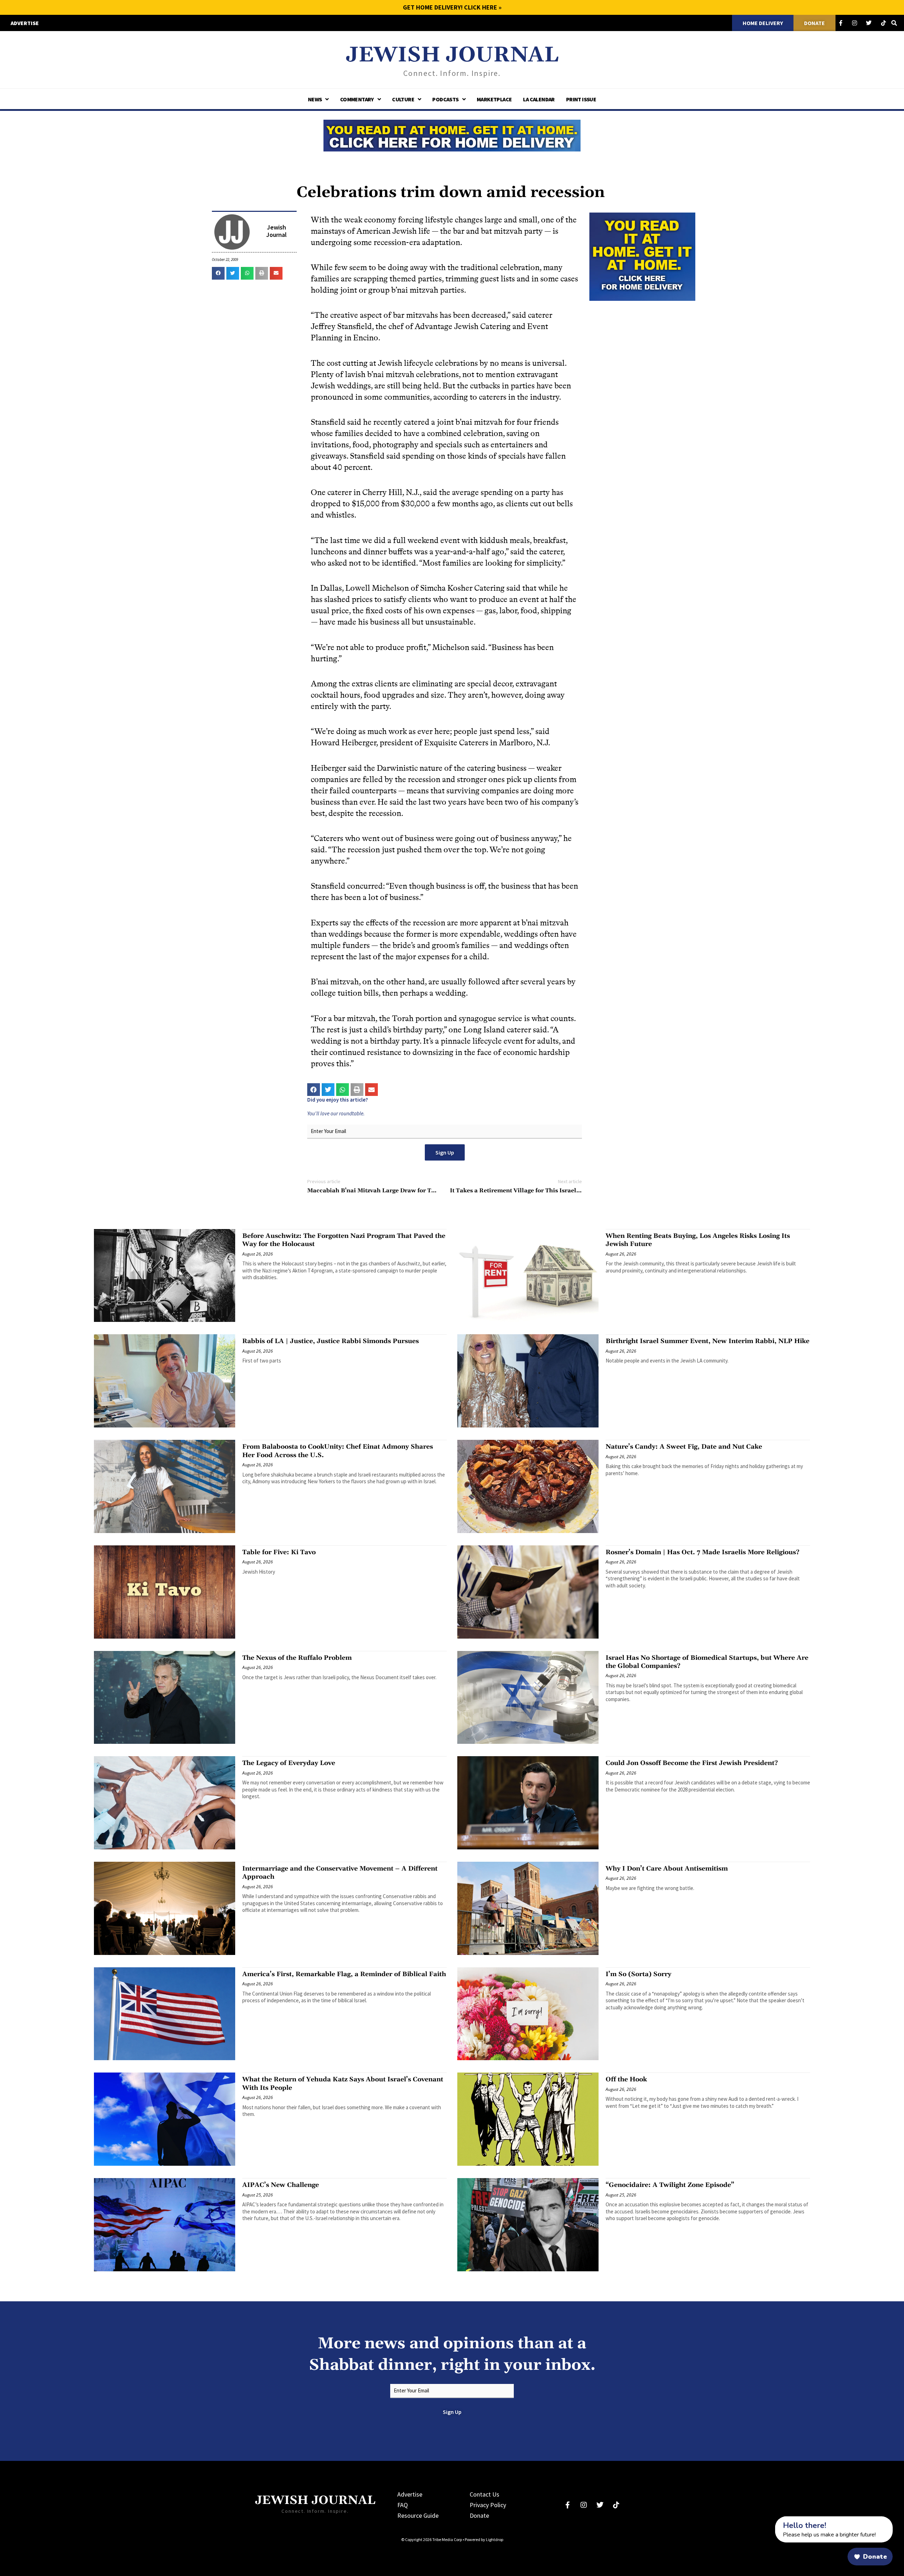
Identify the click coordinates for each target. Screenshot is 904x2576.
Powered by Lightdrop (484, 2539)
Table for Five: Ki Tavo (279, 1552)
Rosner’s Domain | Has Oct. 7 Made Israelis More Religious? (703, 1552)
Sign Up (445, 1152)
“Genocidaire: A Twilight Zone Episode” (670, 2185)
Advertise (410, 2494)
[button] (218, 273)
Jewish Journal (452, 55)
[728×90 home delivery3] (452, 135)
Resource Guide (418, 2515)
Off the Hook (626, 2079)
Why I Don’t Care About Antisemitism (667, 1869)
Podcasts (445, 99)
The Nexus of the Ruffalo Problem (297, 1658)
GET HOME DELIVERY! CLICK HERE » (452, 7)
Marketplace (494, 99)
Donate (479, 2515)
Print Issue (581, 99)
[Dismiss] (768, 2520)
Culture (403, 99)
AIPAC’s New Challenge (281, 2185)
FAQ (403, 2505)
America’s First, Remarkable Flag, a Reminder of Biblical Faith (344, 1974)
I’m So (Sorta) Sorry (638, 1974)
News (315, 99)
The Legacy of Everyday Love (289, 1763)
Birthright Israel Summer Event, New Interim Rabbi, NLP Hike (707, 1341)
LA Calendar (539, 99)
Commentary (357, 99)
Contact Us (484, 2494)
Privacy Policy (488, 2505)
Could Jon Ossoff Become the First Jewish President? (692, 1763)
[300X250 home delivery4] (642, 256)
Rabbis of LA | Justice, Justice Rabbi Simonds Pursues (331, 1341)
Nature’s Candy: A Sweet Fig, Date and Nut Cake (684, 1447)
